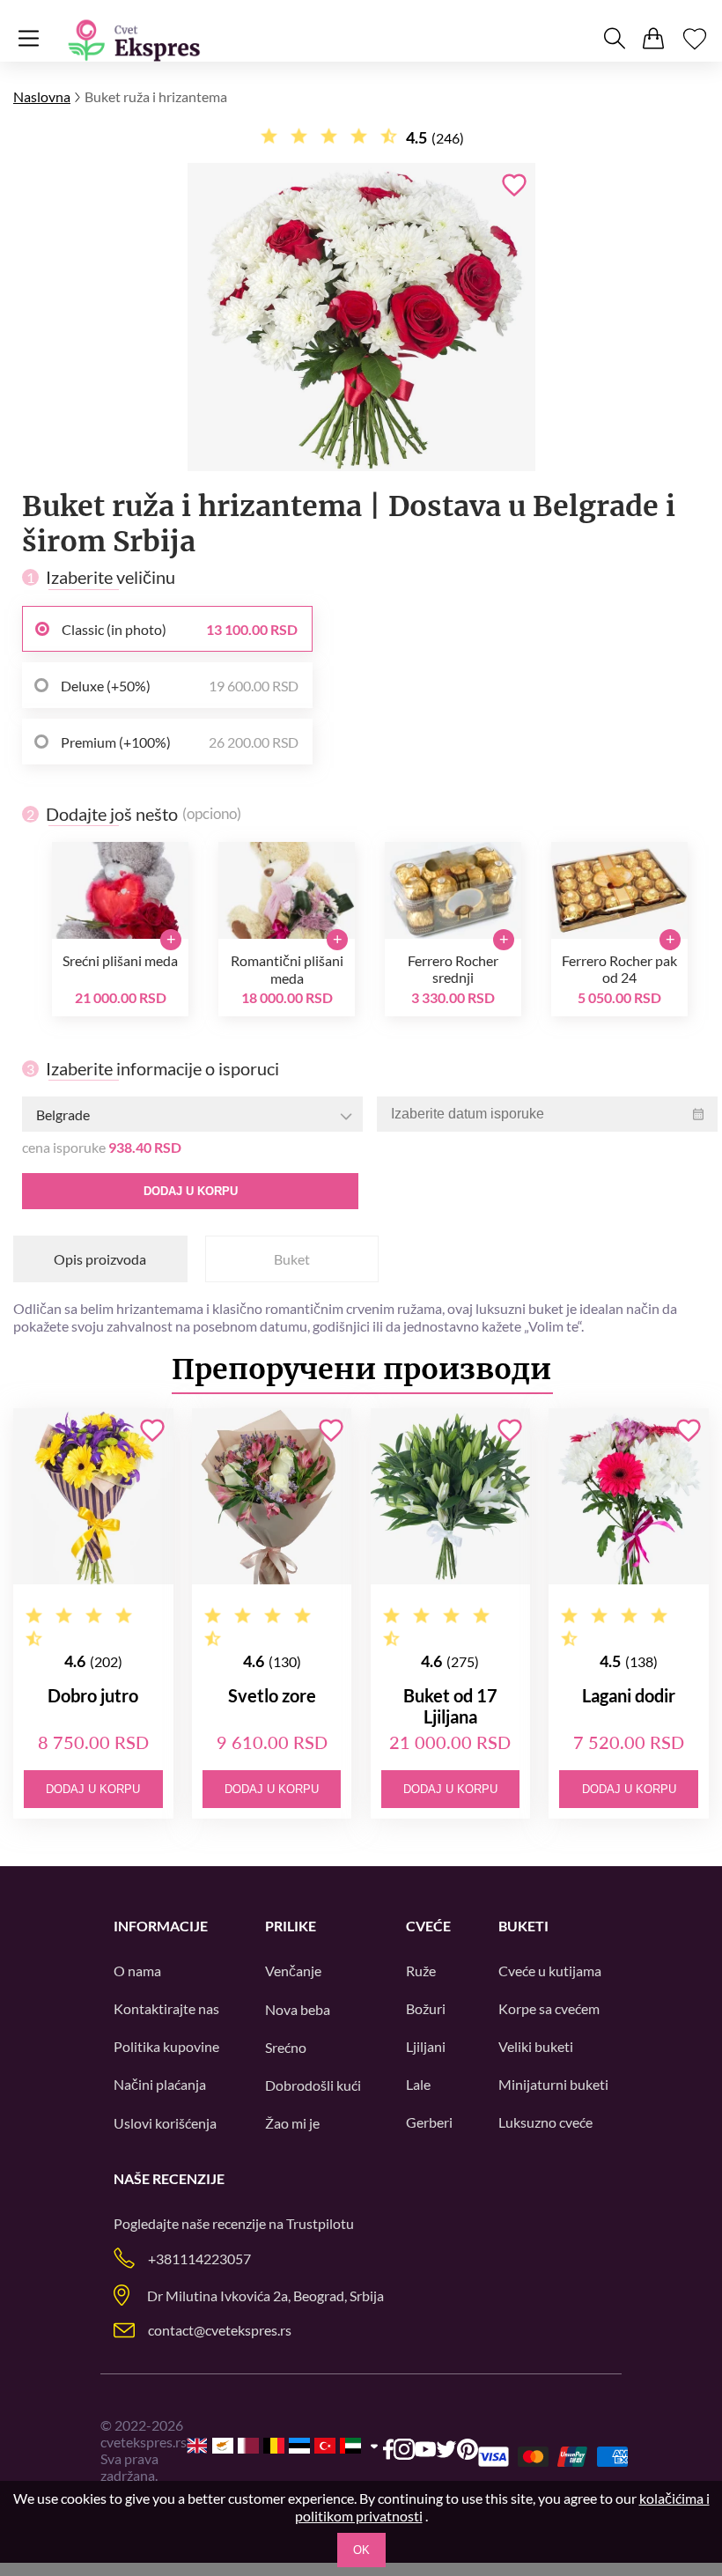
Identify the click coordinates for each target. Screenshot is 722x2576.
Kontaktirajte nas (166, 2008)
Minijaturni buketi (553, 2084)
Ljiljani (426, 2046)
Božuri (426, 2008)
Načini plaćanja (160, 2084)
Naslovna (42, 96)
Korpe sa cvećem (549, 2008)
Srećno (286, 2047)
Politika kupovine (166, 2046)
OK (361, 2550)
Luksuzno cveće (545, 2122)
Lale (418, 2084)
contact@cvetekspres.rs (220, 2330)
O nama (137, 1971)
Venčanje (293, 1971)
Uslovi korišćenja (165, 2123)
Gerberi (429, 2122)
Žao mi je (292, 2123)
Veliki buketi (536, 2046)
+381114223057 (199, 2259)
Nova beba (298, 2009)
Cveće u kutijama (550, 1971)
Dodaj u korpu (191, 1191)
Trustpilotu (320, 2223)
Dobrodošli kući (313, 2085)
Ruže (421, 1971)
